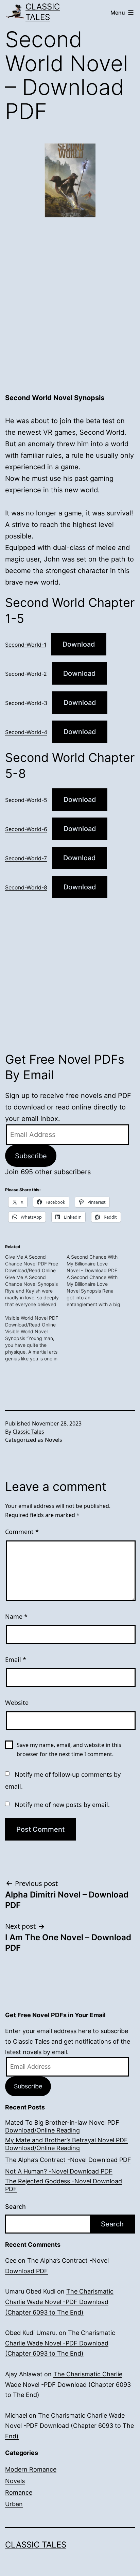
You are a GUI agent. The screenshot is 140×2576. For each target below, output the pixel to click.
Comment (22, 1532)
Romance (19, 2492)
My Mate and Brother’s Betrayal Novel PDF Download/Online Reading (66, 2144)
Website (17, 1703)
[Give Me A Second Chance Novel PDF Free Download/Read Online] (36, 1281)
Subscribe (31, 1156)
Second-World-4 (26, 732)
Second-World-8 (26, 887)
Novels (54, 1440)
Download (79, 644)
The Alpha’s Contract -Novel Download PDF (68, 2160)
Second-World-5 (26, 800)
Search (15, 2207)
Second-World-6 (26, 829)
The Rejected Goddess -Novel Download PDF (64, 2185)
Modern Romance (31, 2469)
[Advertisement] (70, 315)
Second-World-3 (26, 703)
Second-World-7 (26, 858)
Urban (14, 2504)
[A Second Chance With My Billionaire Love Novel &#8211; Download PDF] (97, 1281)
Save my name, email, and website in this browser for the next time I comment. (69, 1749)
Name (16, 1616)
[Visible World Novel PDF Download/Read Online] (36, 1338)
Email (16, 1659)
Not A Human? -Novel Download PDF (59, 2171)
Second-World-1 (26, 645)
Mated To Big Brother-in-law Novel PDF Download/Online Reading (62, 2126)
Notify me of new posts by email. (62, 1805)
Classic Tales (43, 12)
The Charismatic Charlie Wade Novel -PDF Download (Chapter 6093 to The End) (59, 2302)
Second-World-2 (26, 674)
